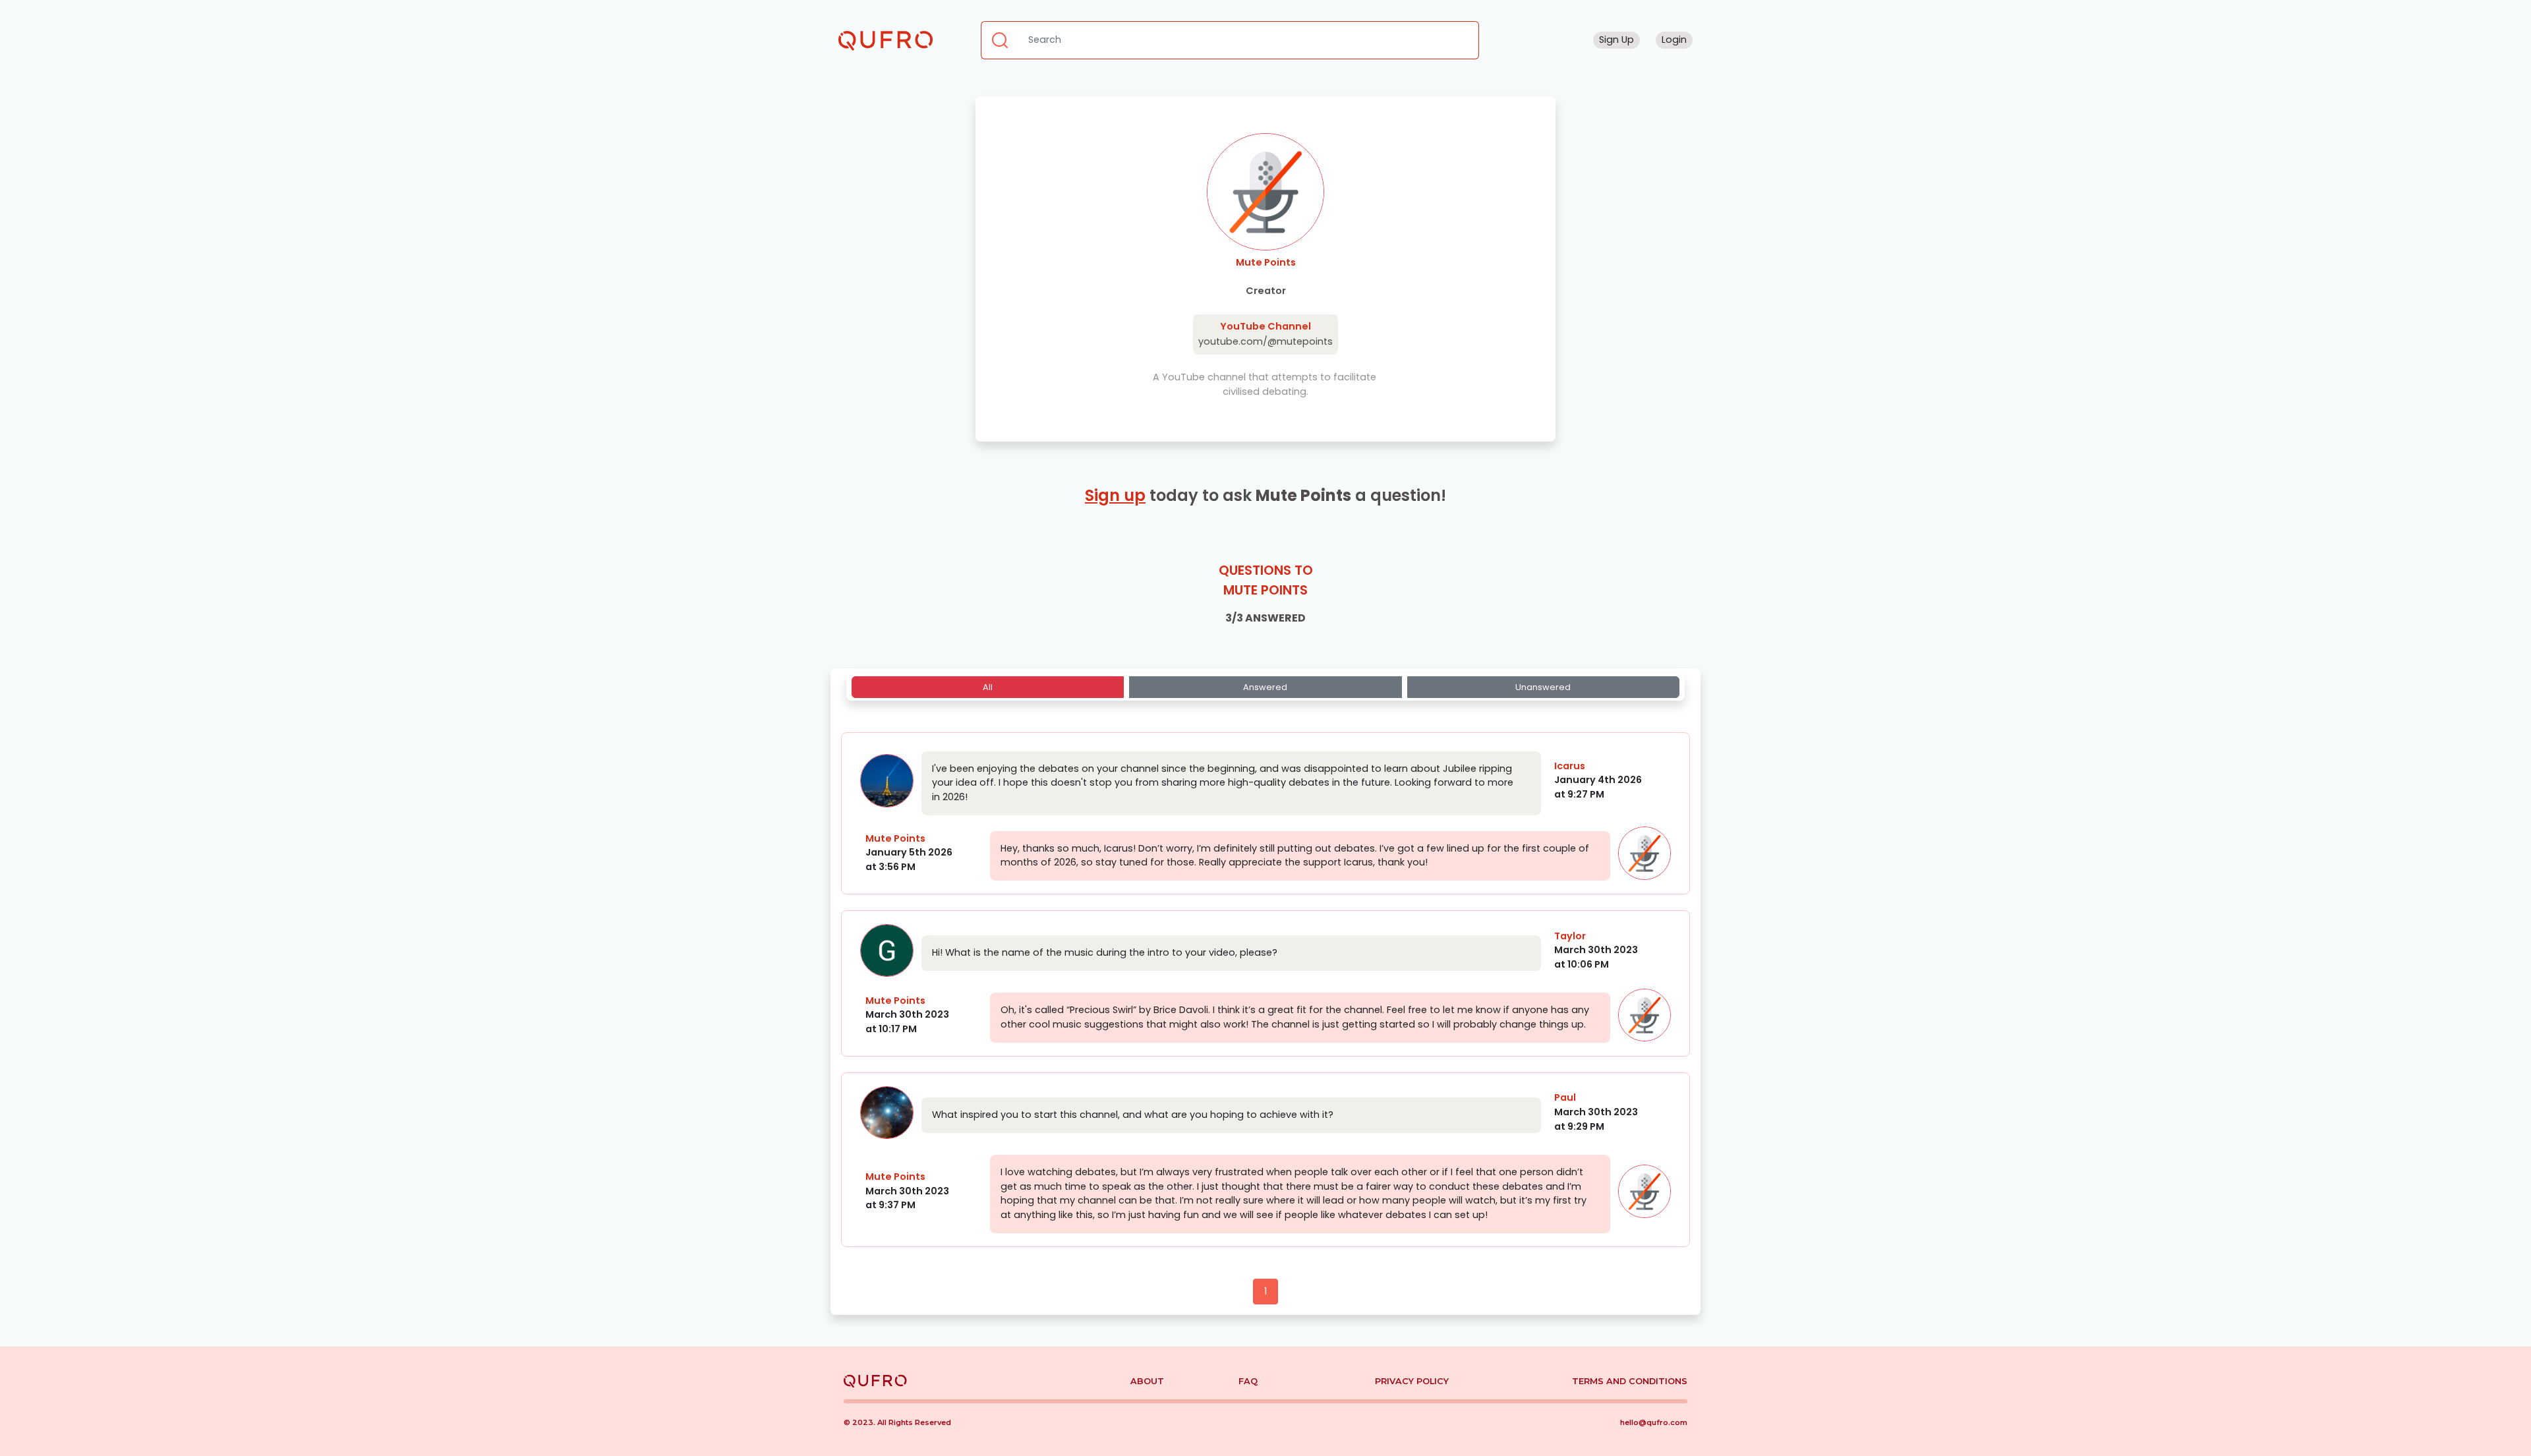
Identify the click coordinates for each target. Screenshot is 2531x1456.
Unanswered (1543, 687)
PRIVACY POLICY (1412, 1381)
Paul (1565, 1097)
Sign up (1115, 495)
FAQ (1248, 1381)
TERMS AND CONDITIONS (1630, 1381)
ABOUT (1147, 1381)
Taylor (1570, 936)
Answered (1265, 687)
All (988, 687)
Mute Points (895, 838)
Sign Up (1616, 40)
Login (1674, 40)
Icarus (1570, 766)
